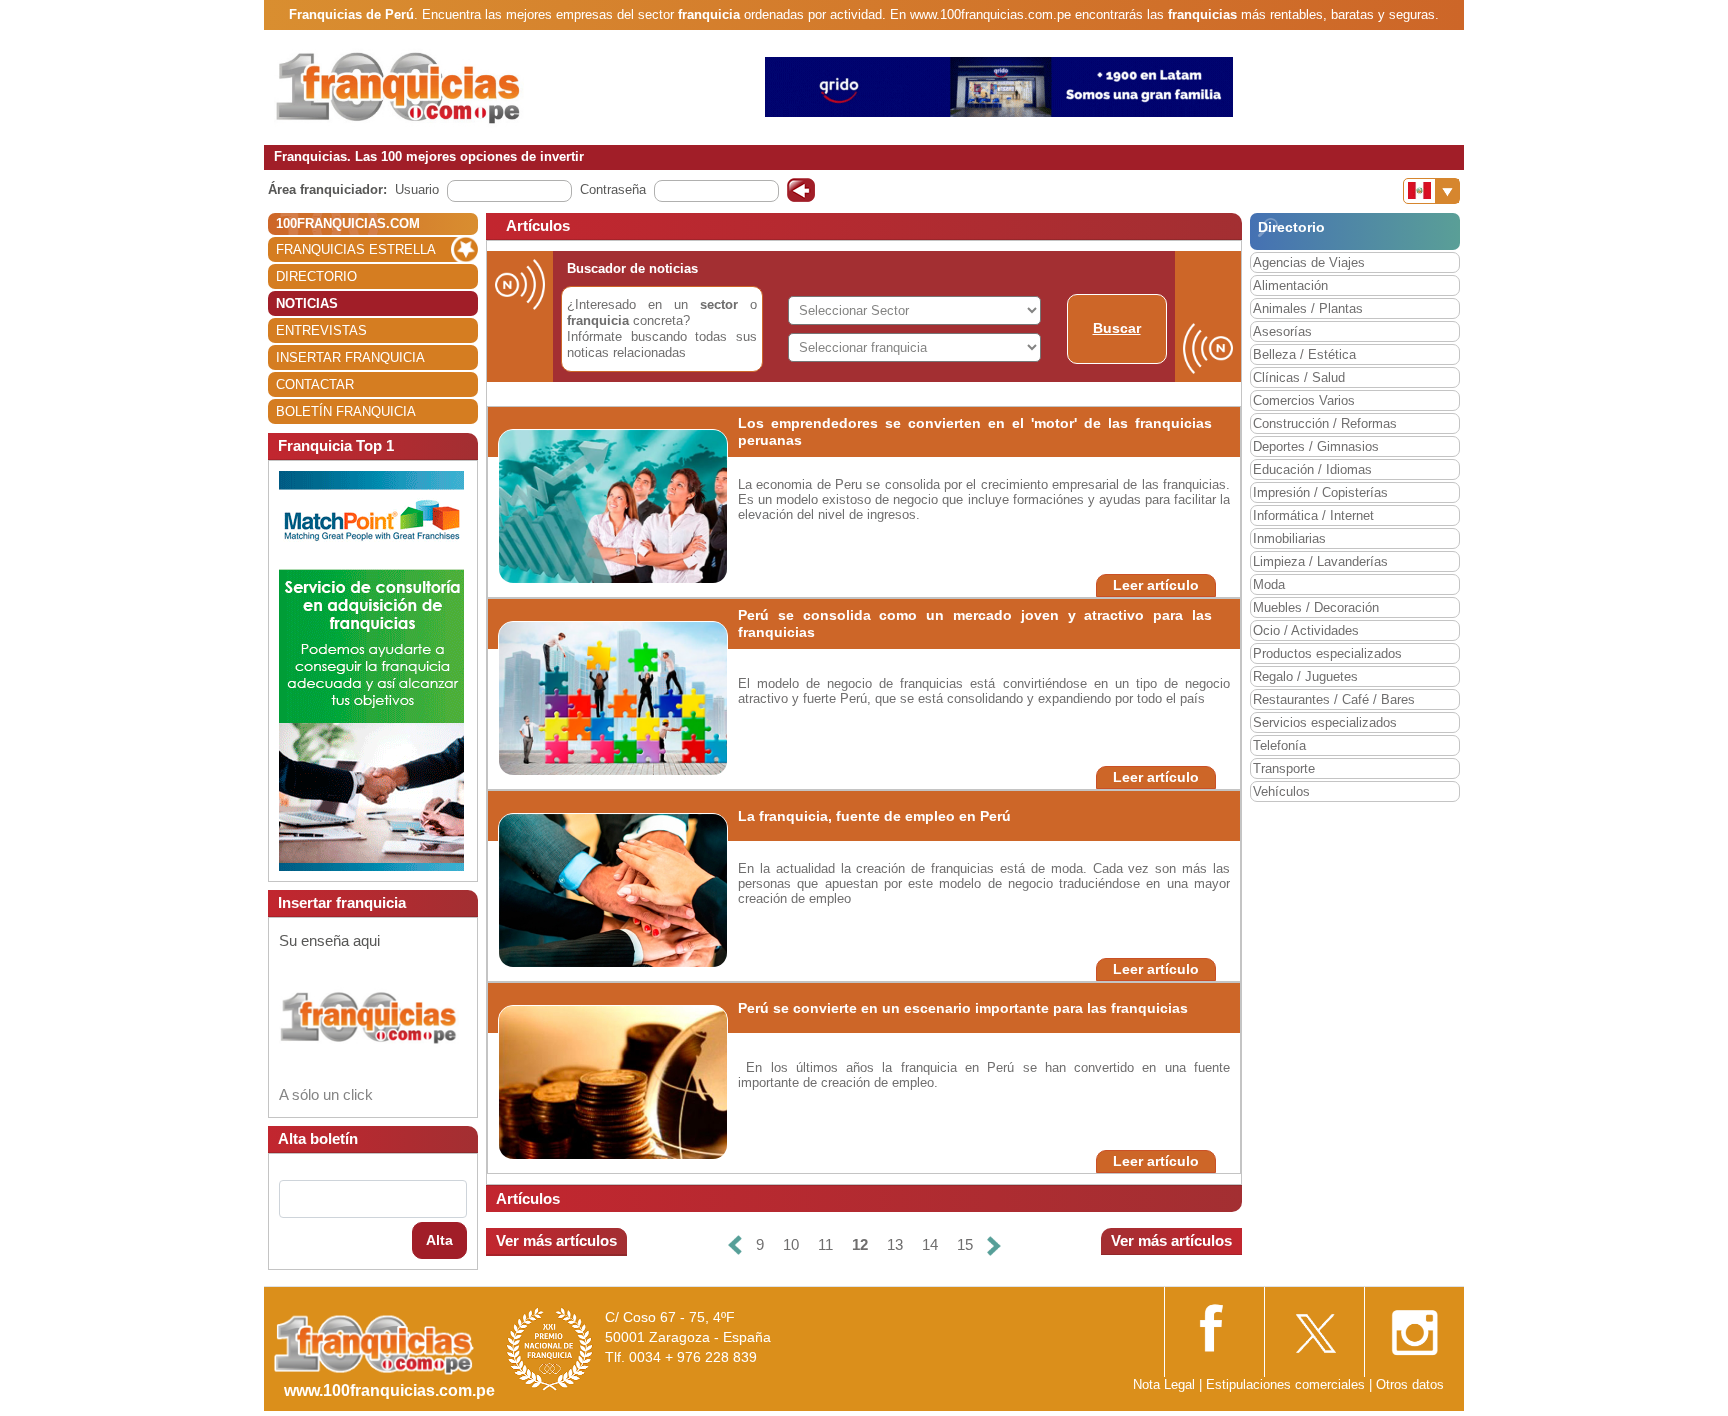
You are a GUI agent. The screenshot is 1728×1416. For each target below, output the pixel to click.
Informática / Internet (1313, 515)
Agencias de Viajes (1309, 262)
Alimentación (1290, 285)
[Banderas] (1431, 191)
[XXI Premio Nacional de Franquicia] (550, 1348)
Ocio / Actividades (1306, 630)
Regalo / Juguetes (1305, 676)
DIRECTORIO (316, 276)
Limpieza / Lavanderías (1320, 561)
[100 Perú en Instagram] (1414, 1326)
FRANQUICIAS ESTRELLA (356, 249)
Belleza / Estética (1304, 354)
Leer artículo (1156, 585)
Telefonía (1279, 745)
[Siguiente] (994, 1245)
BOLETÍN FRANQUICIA (346, 411)
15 (965, 1244)
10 (791, 1244)
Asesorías (1282, 331)
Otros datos (1410, 1384)
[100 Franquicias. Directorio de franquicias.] (399, 86)
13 (895, 1244)
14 (930, 1244)
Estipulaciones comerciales (1287, 1384)
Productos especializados (1327, 653)
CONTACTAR (315, 384)
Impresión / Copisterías (1320, 492)
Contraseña (613, 189)
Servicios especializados (1325, 722)
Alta (439, 1240)
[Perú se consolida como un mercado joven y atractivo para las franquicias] (636, 697)
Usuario (417, 189)
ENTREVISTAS (321, 330)
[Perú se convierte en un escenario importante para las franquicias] (652, 1081)
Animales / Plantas (1308, 308)
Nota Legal (1164, 1384)
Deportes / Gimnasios (1316, 446)
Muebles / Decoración (1316, 607)
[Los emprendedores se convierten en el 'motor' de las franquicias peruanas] (635, 505)
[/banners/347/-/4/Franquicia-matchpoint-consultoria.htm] (371, 669)
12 (860, 1244)
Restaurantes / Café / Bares (1334, 699)
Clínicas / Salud (1299, 377)
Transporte (1284, 768)
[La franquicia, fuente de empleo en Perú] (652, 889)
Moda (1269, 584)
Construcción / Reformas (1325, 423)
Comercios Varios (1304, 400)
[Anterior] (735, 1245)
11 (825, 1244)
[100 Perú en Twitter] (1314, 1326)
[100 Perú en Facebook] (1214, 1325)
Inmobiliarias (1289, 538)
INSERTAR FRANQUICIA (350, 357)
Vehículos (1281, 791)
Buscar (1117, 328)
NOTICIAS (307, 303)
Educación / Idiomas (1312, 469)
